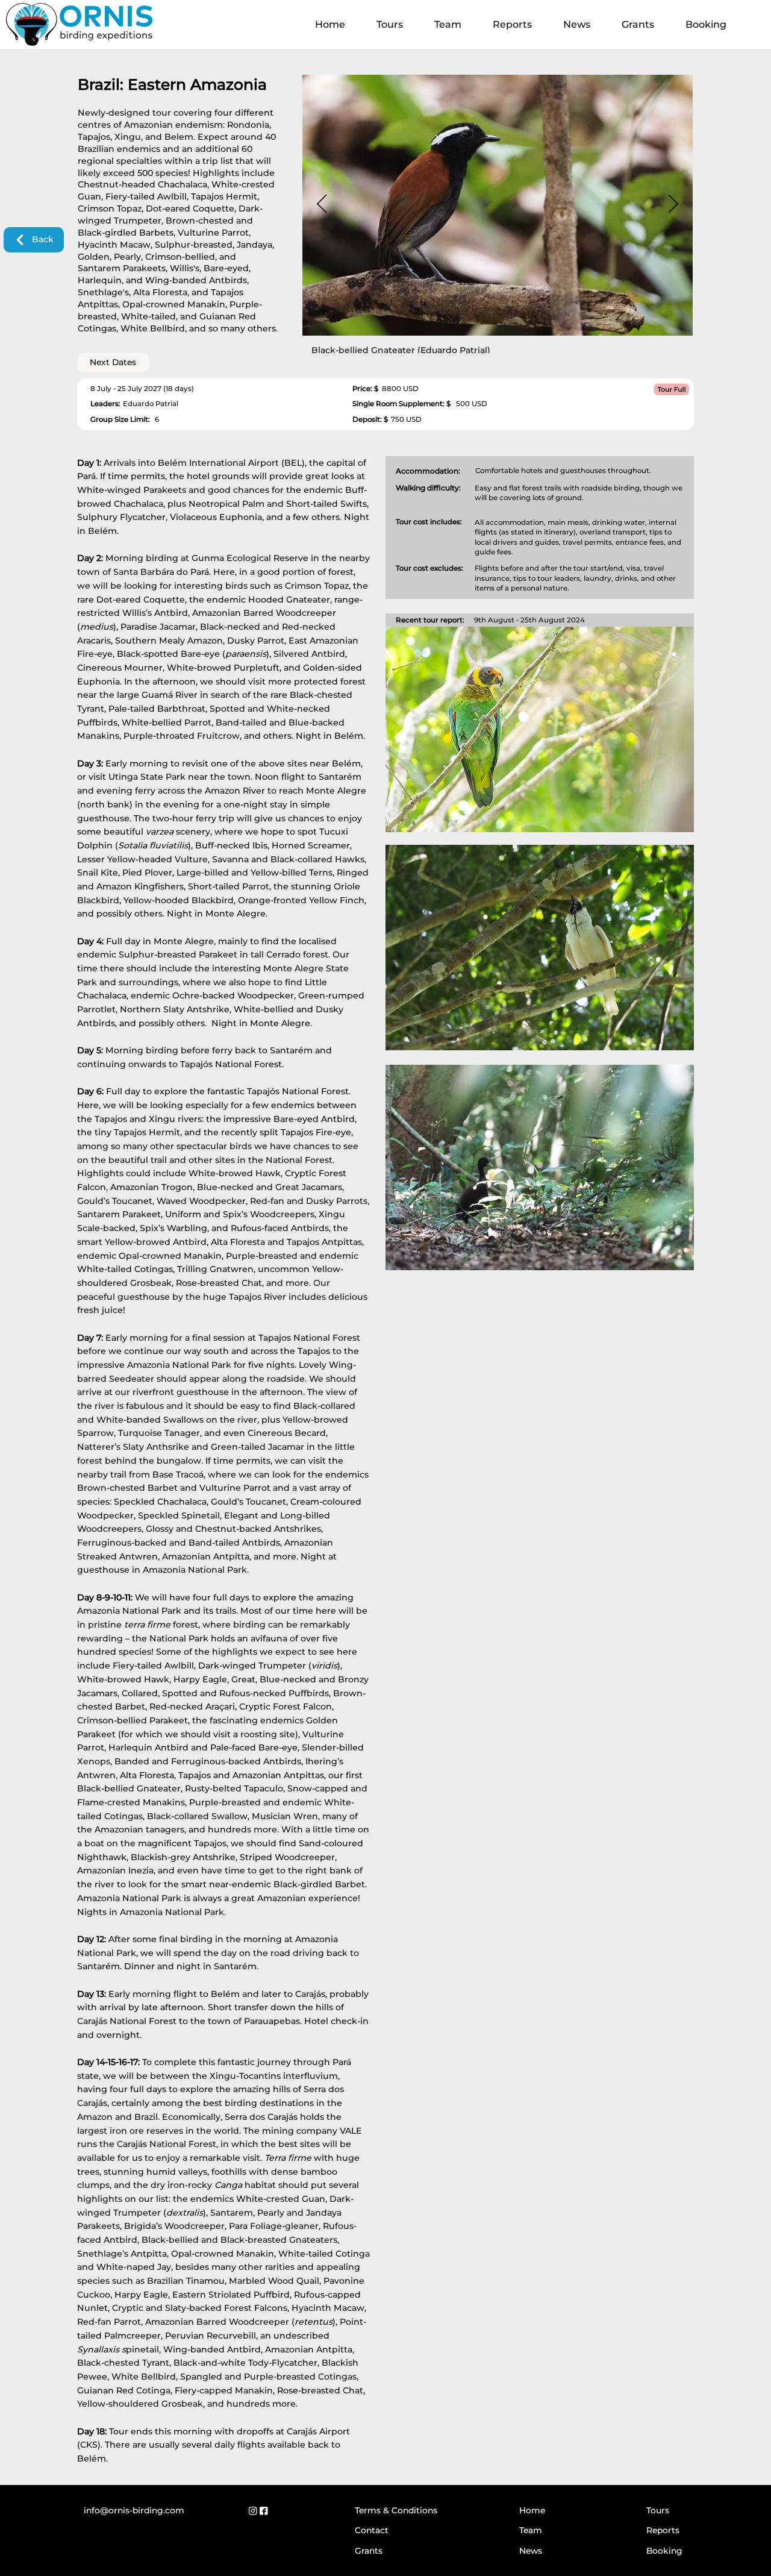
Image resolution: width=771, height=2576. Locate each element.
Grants (369, 2551)
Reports (663, 2530)
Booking (664, 2551)
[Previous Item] (322, 204)
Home (532, 2510)
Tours (658, 2510)
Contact (372, 2530)
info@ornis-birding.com (134, 2510)
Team (531, 2530)
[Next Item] (673, 204)
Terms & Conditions (396, 2510)
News (531, 2551)
